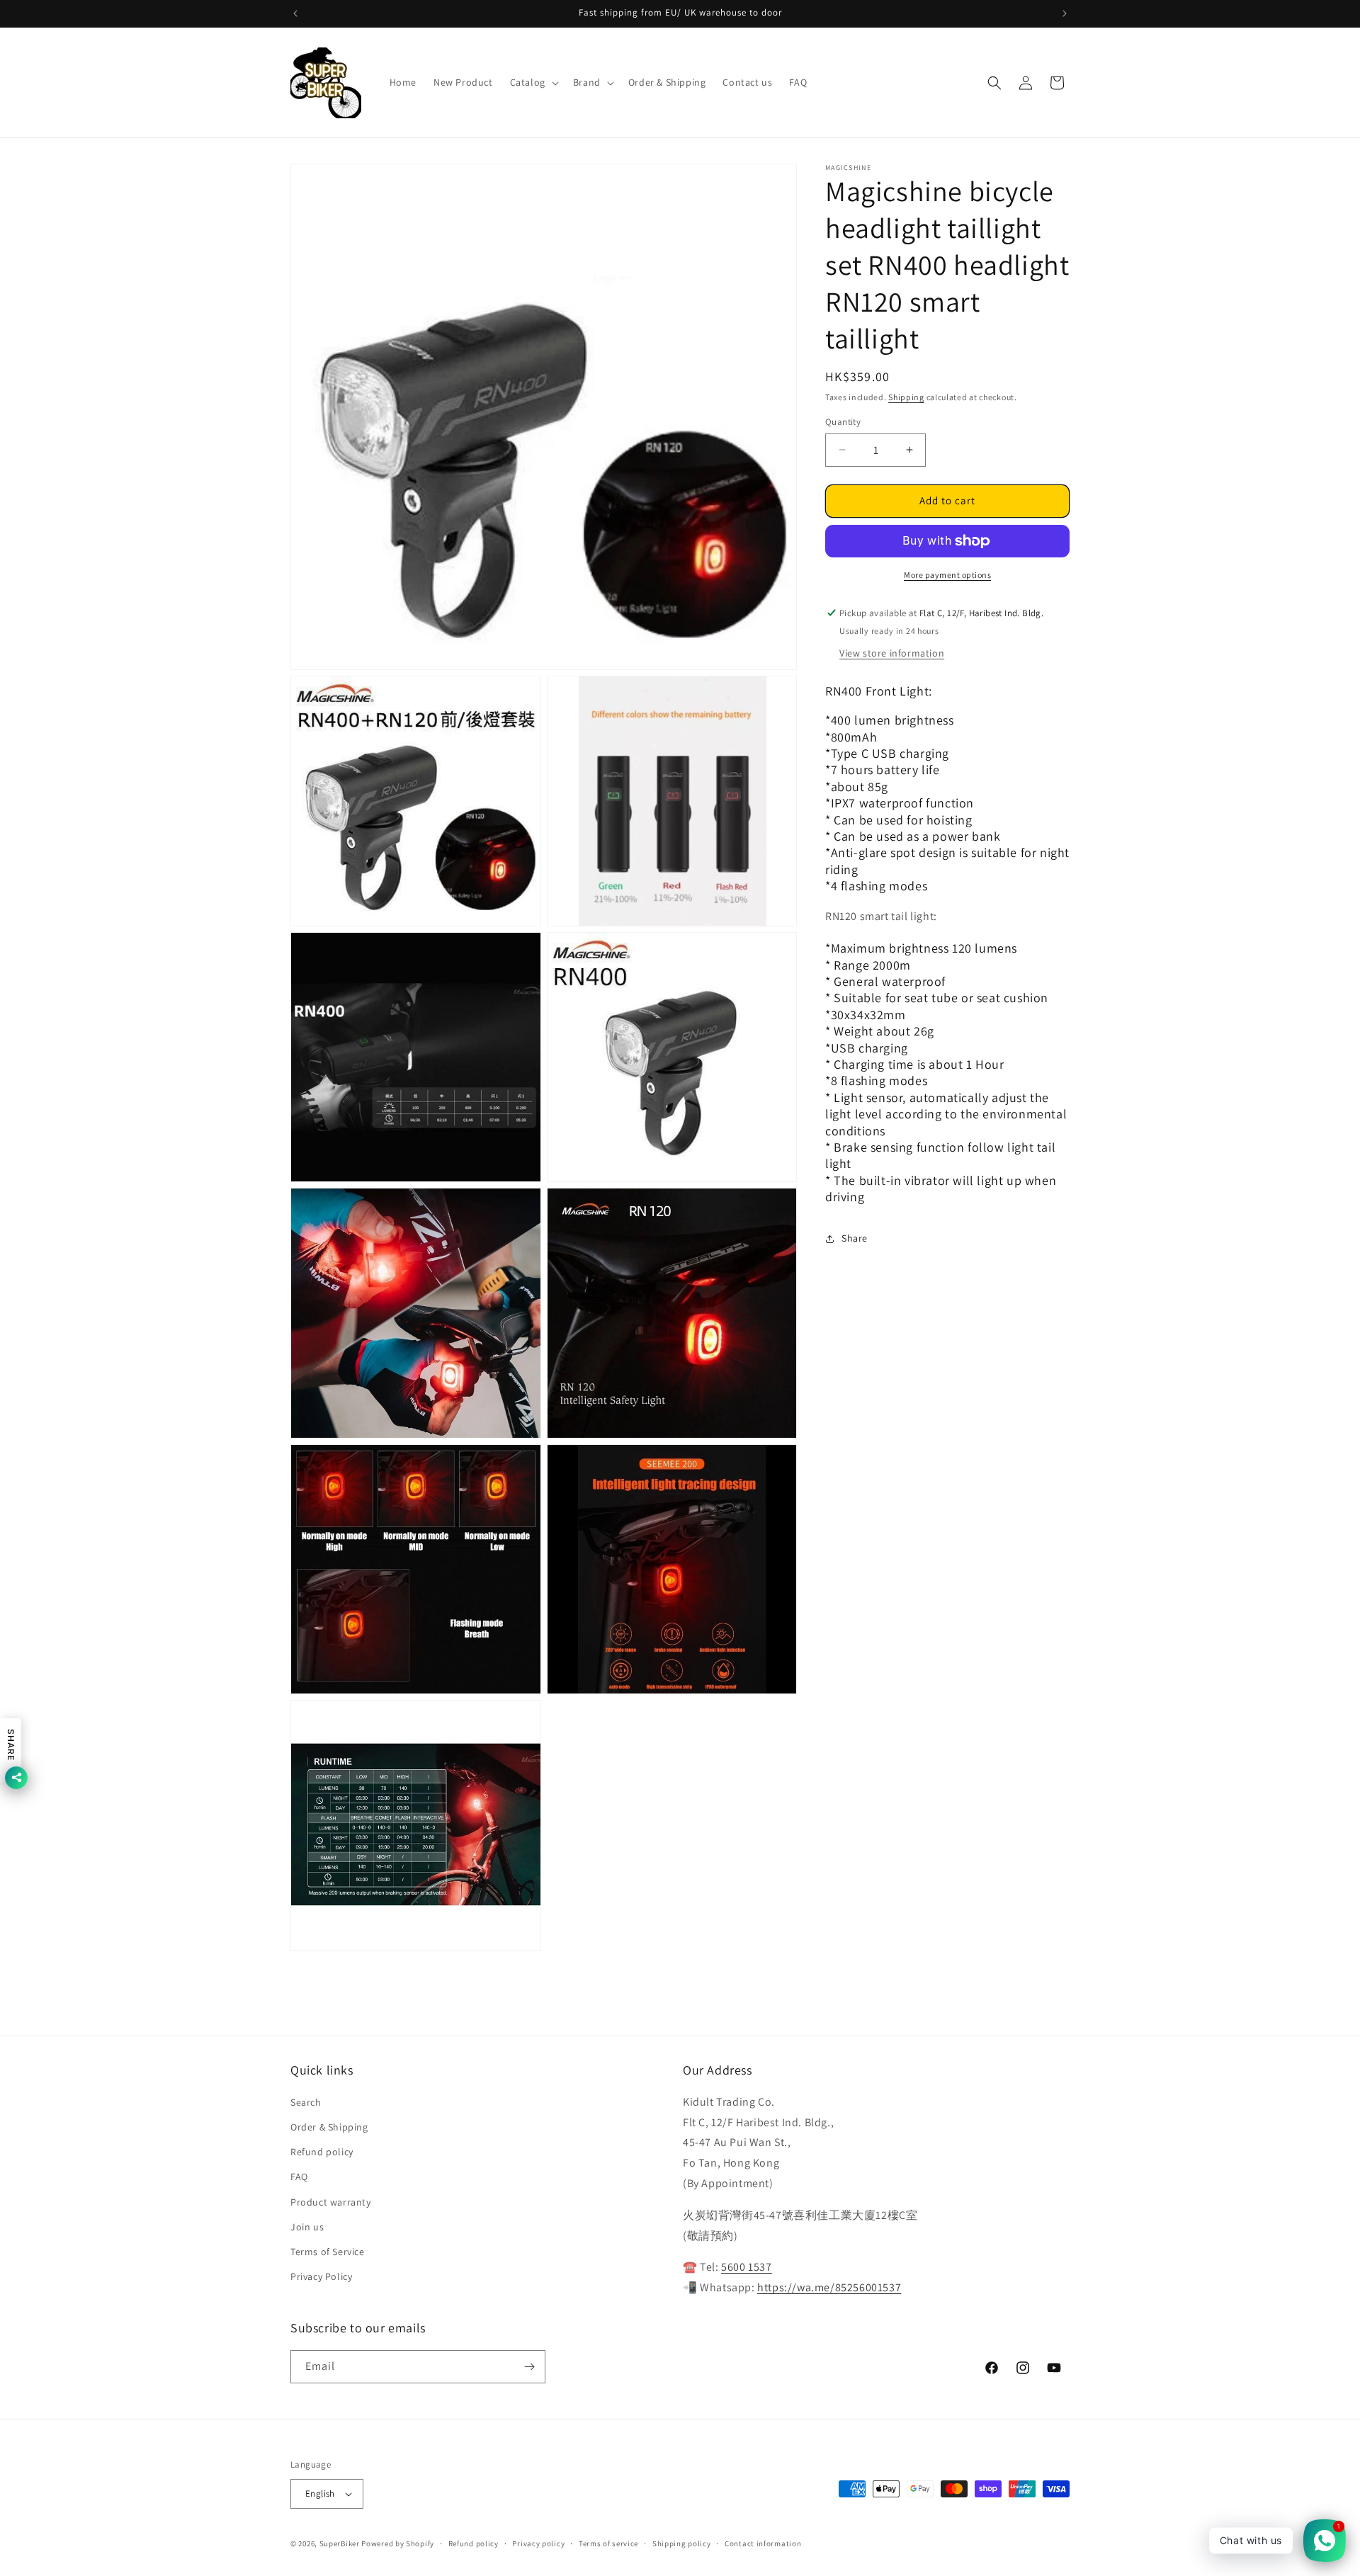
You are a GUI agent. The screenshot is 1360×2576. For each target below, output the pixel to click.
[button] (533, 82)
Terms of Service (328, 2252)
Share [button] (855, 1238)
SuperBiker (340, 2543)
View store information (892, 653)
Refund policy (322, 2152)
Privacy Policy (321, 2276)
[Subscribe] (529, 2367)
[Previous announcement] (295, 13)
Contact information (763, 2543)
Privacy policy (538, 2543)
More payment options (947, 575)
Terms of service (608, 2543)
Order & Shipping (329, 2127)
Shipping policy (682, 2543)
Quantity (843, 422)
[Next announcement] (1065, 13)
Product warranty (331, 2202)
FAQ (299, 2177)
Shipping (906, 397)
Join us (307, 2227)
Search (306, 2102)
